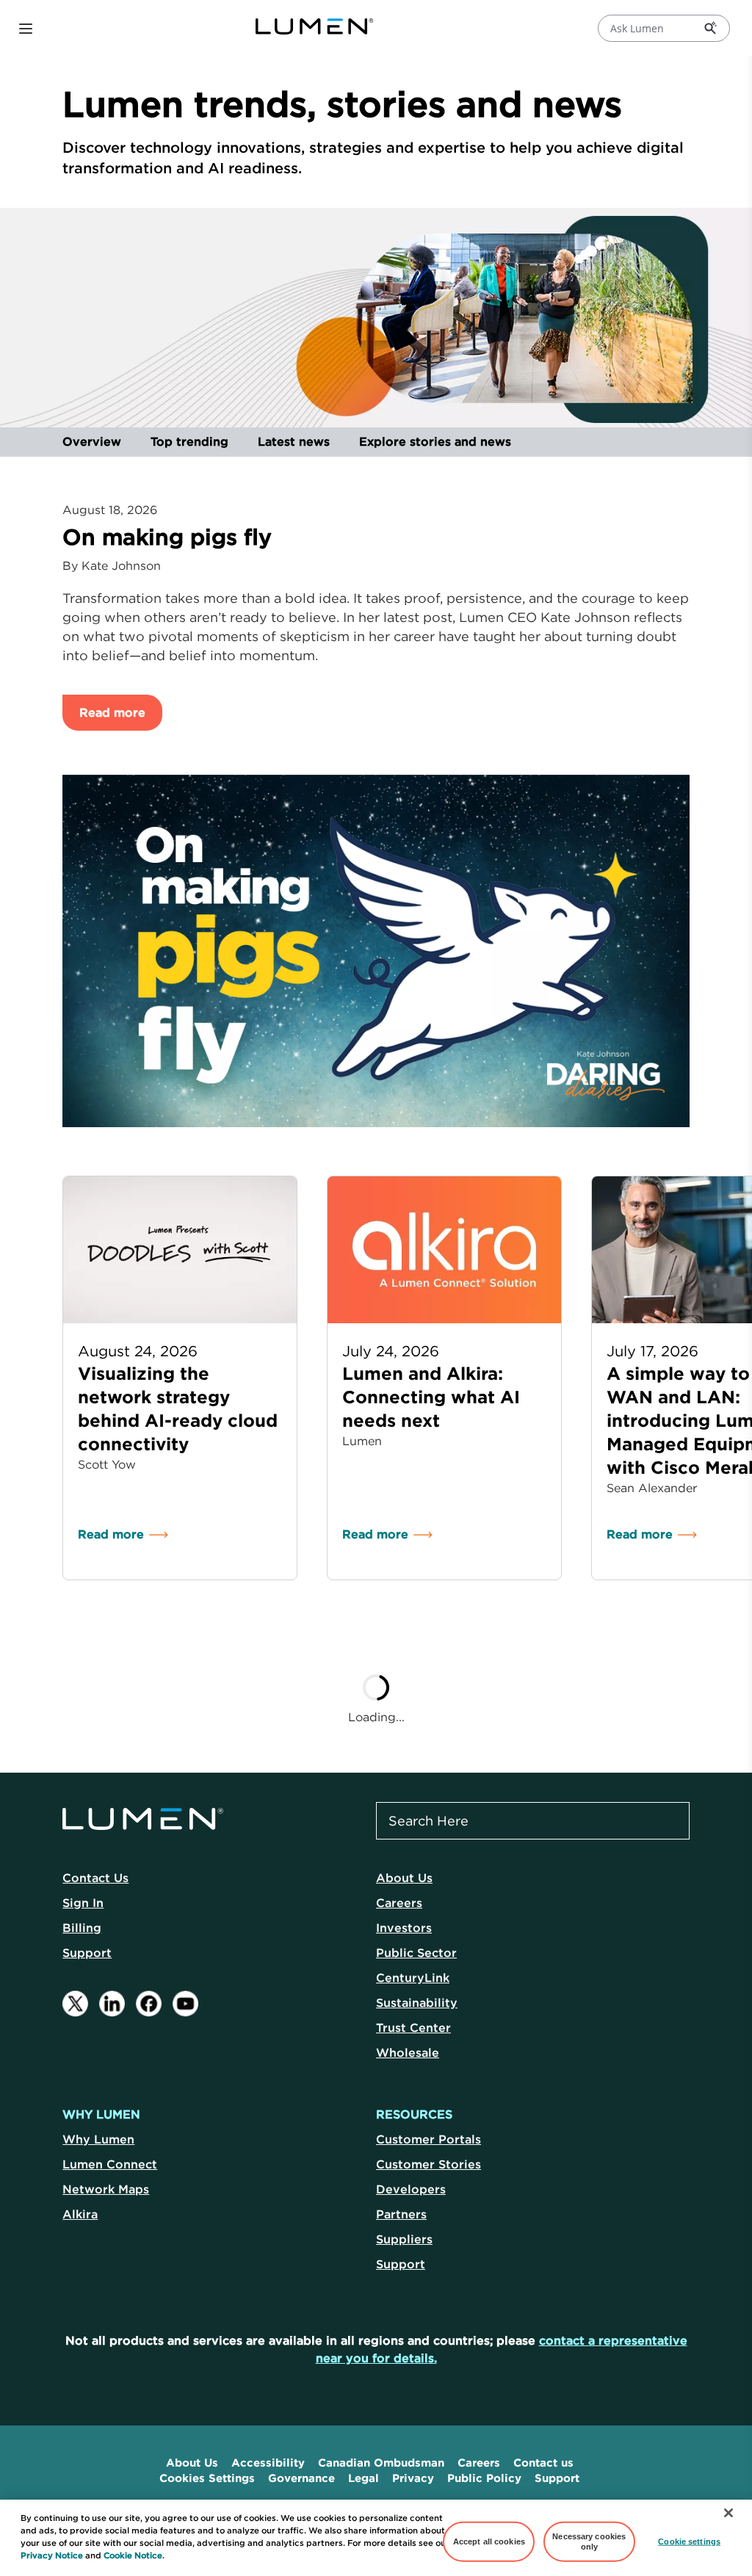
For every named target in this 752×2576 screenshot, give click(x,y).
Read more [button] (112, 712)
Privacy (413, 2478)
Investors (404, 1928)
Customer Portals (429, 2139)
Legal (364, 2478)
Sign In (83, 1903)
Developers (411, 2189)
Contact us (543, 2463)
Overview (92, 441)
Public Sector (416, 1953)
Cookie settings (689, 2541)
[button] (26, 29)
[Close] (728, 2513)
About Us (404, 1878)
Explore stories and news (435, 441)
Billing (82, 1928)
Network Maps (106, 2189)
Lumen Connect (110, 2164)
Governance (301, 2478)
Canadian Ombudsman (381, 2463)
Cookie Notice (133, 2555)
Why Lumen (98, 2139)
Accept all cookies (489, 2541)
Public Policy (484, 2478)
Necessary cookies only (589, 2541)
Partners (401, 2214)
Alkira (80, 2214)
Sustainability (417, 2002)
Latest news (294, 441)
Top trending (189, 441)
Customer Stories (429, 2164)
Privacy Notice (52, 2555)
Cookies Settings (207, 2478)
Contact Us (95, 1878)
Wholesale (408, 2052)
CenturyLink (413, 1978)
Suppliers (404, 2239)
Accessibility (268, 2463)
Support (87, 1953)
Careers (399, 1903)
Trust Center (413, 2027)
